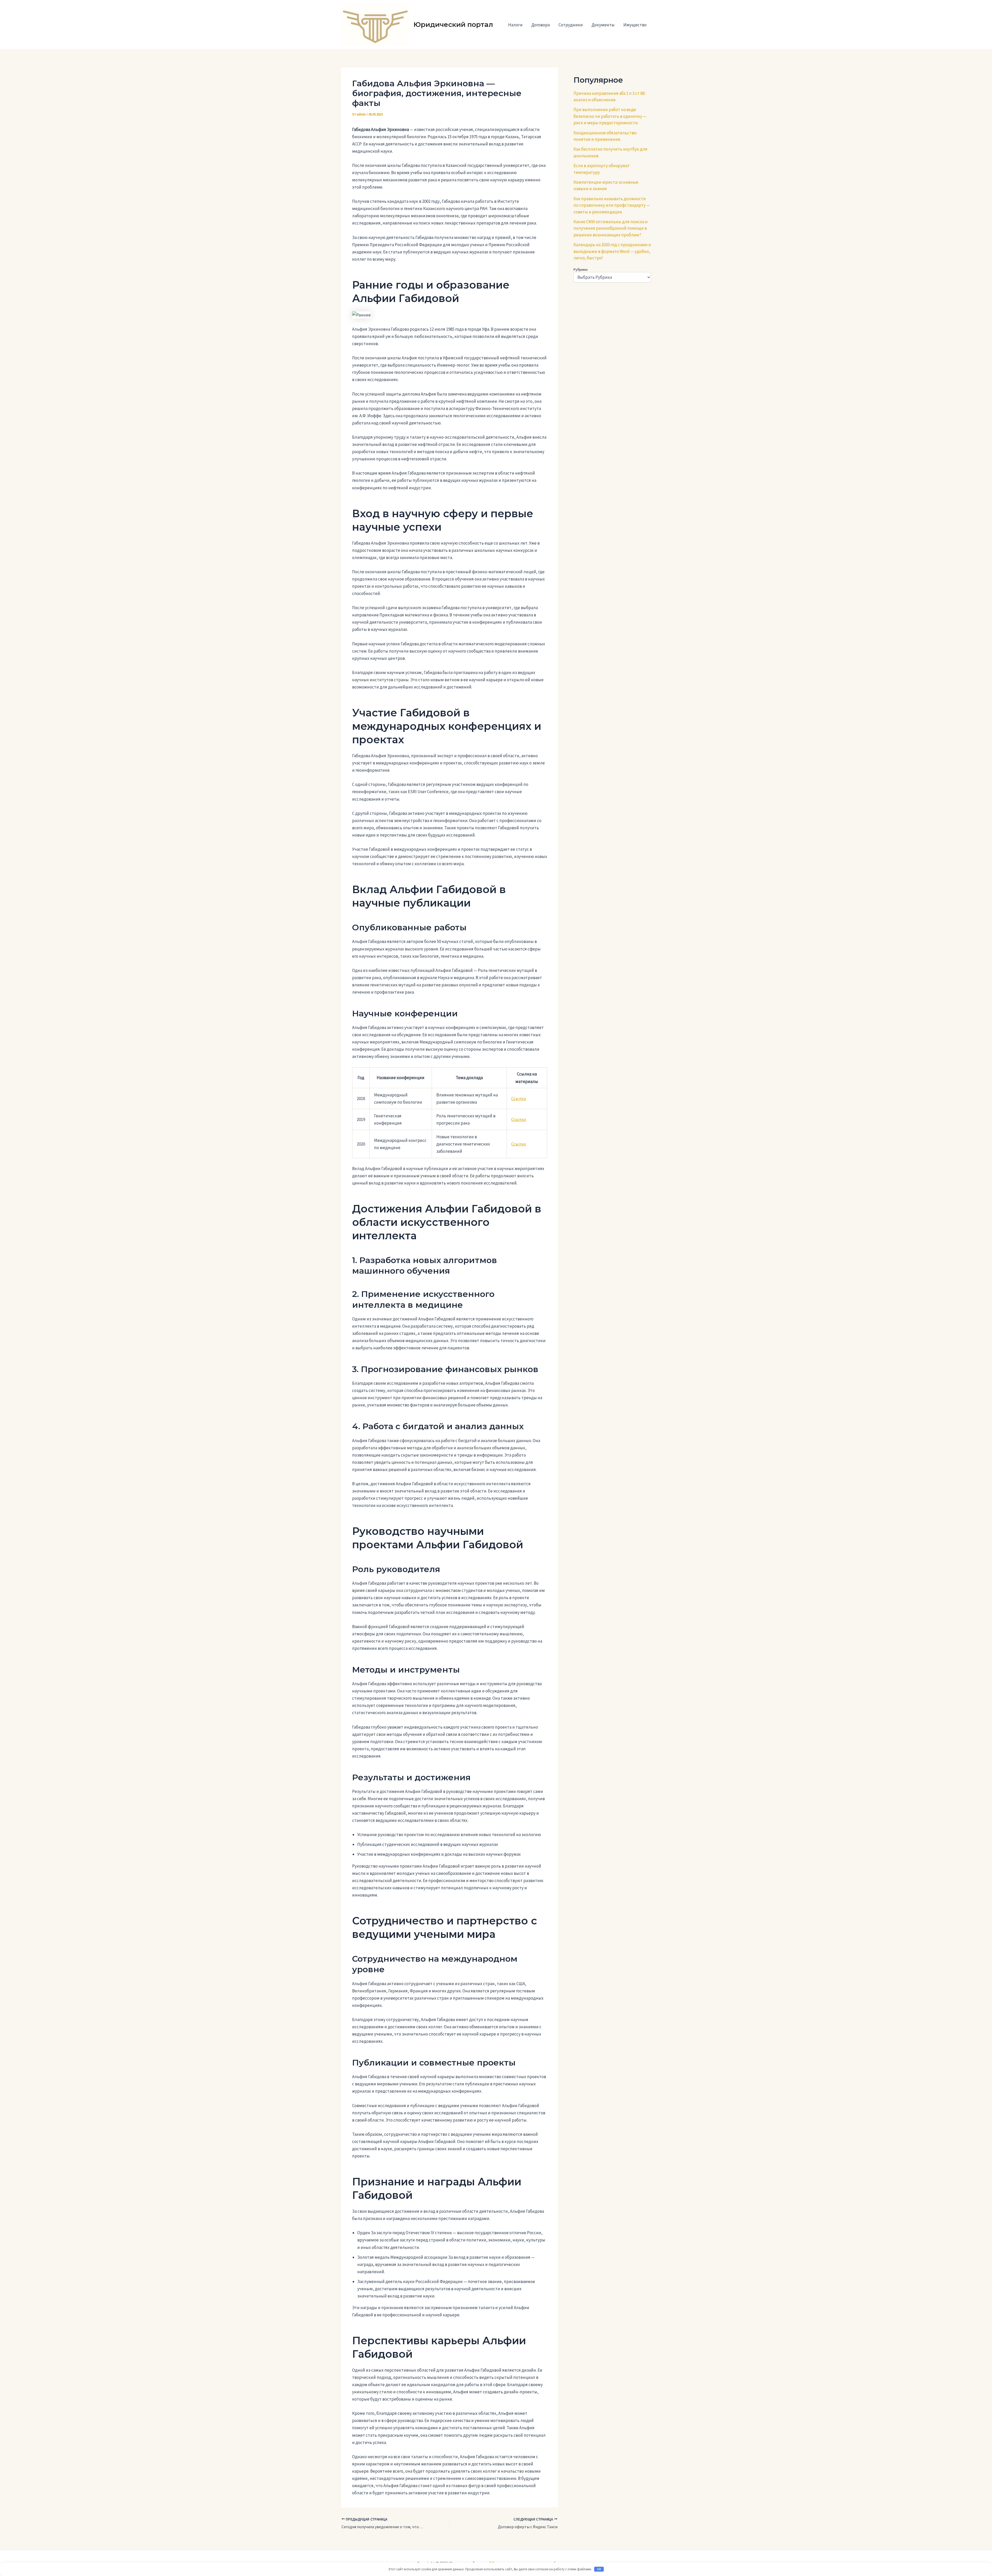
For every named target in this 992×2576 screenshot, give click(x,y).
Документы (603, 25)
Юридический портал (453, 25)
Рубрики (580, 269)
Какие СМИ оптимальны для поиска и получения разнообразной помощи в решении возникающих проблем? (611, 228)
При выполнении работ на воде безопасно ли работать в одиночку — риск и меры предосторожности (610, 116)
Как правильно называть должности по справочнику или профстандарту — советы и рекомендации (612, 205)
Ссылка (518, 1099)
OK (599, 2569)
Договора (541, 25)
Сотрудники (571, 25)
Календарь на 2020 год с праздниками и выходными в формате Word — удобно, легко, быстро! (612, 251)
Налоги (515, 25)
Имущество (635, 25)
